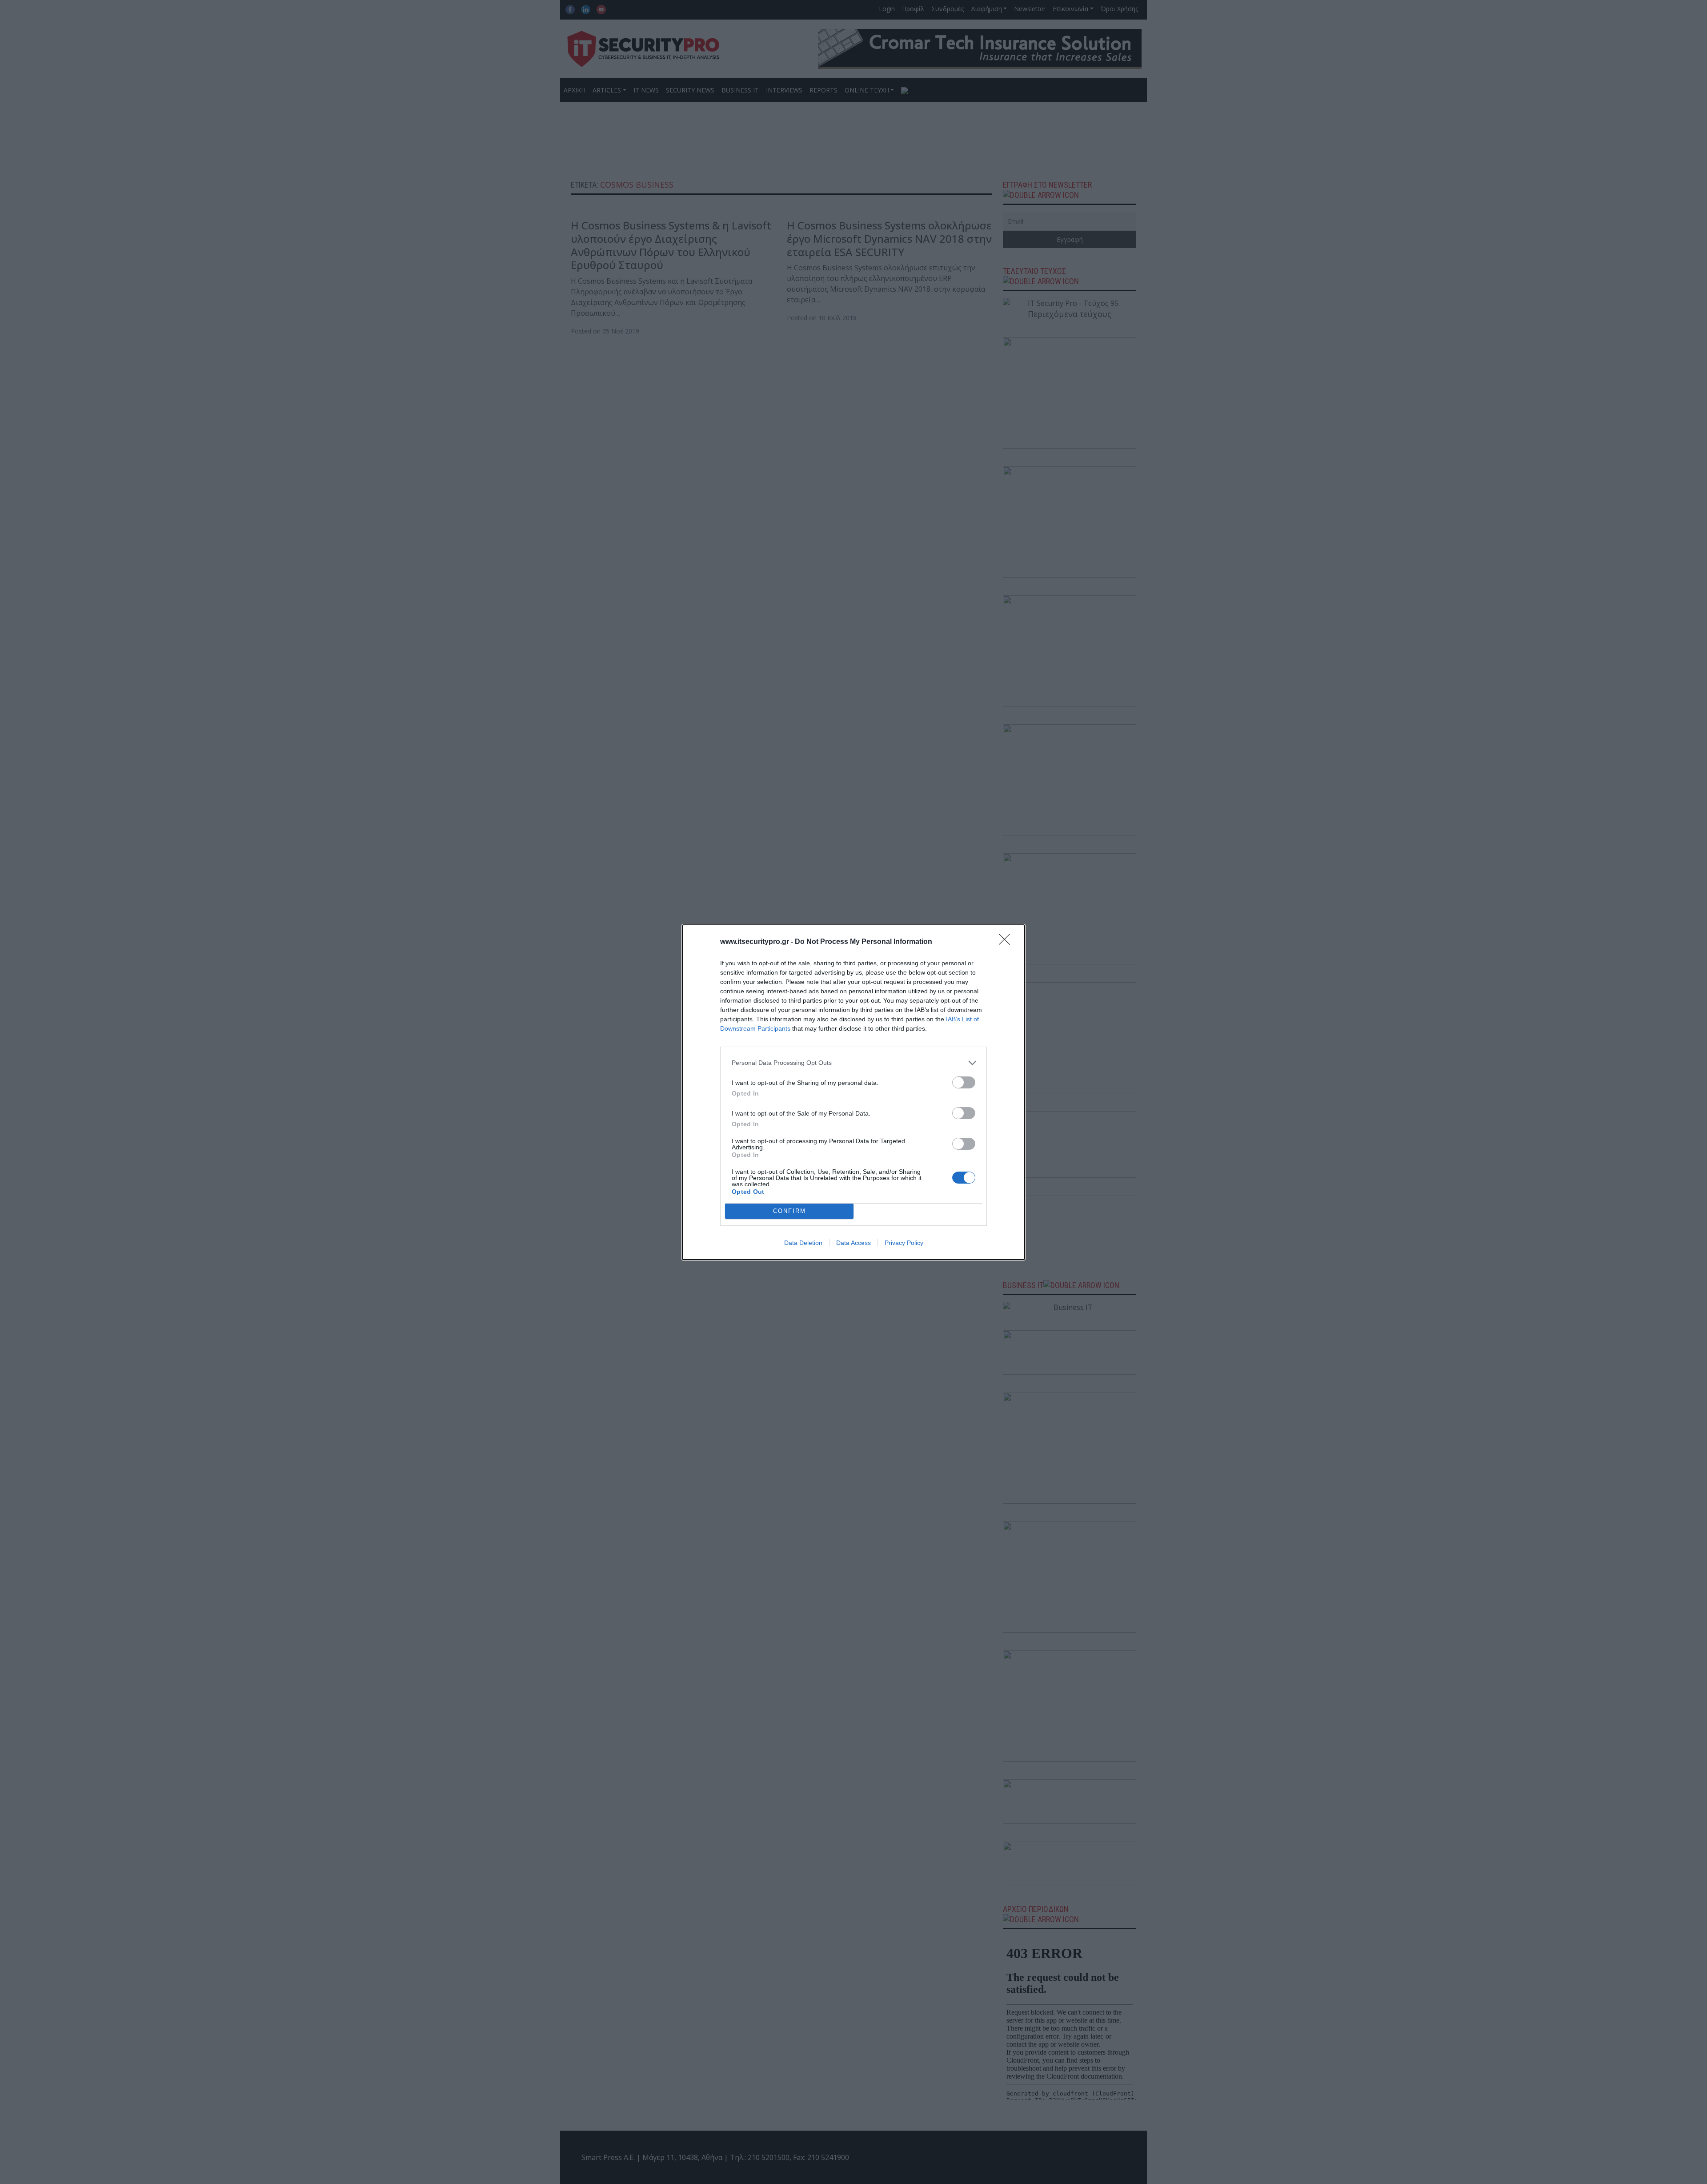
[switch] (964, 1082)
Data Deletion (803, 1243)
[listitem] (853, 1063)
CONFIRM (789, 1211)
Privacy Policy (904, 1243)
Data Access (853, 1243)
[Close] (1007, 942)
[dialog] (853, 1092)
